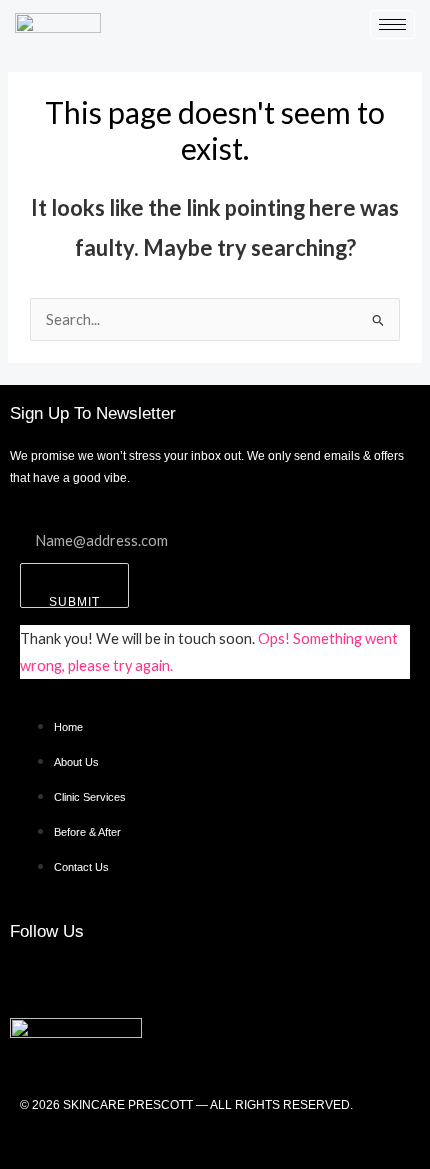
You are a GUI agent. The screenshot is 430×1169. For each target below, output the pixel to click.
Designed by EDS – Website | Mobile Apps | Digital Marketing (215, 1141)
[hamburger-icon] (392, 24)
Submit (74, 601)
